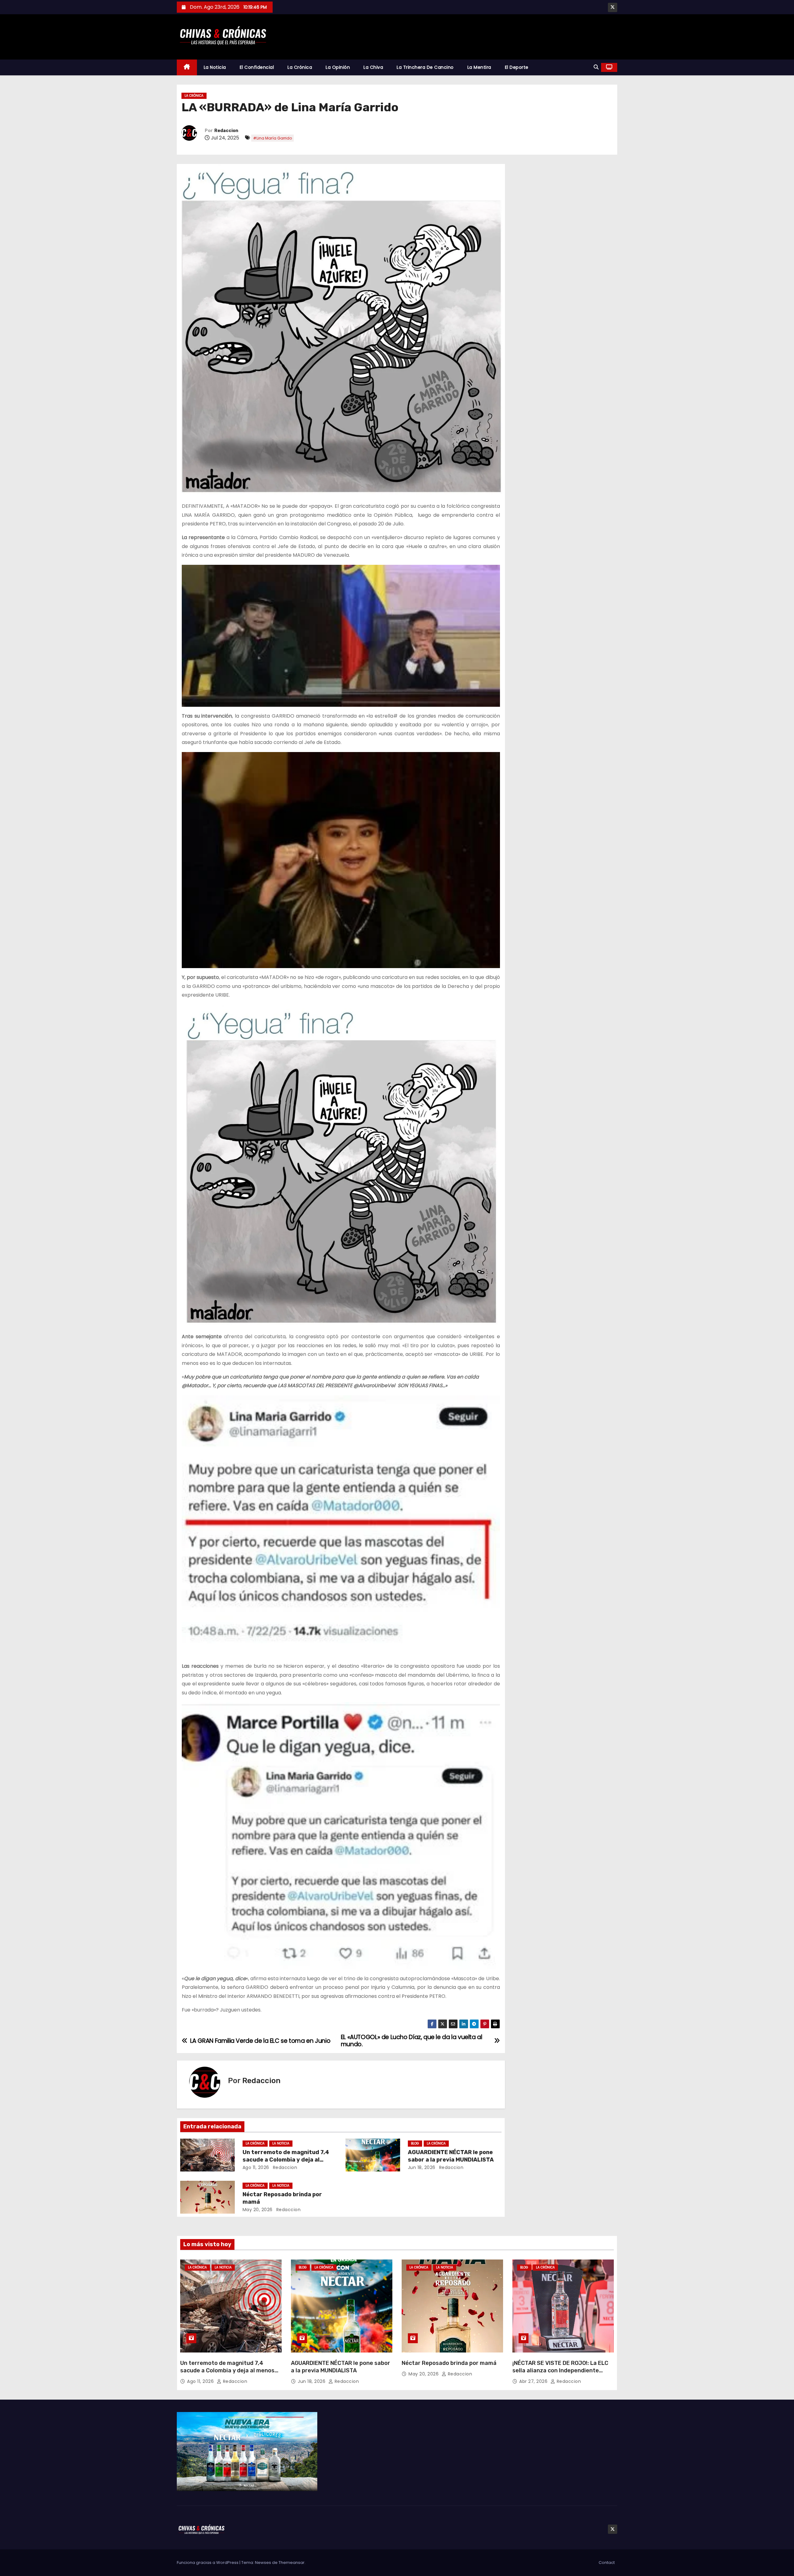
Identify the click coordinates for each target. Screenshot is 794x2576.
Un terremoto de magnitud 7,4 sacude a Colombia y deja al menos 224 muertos (286, 2160)
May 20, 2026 (258, 2210)
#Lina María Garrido (272, 138)
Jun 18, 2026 (422, 2167)
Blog (415, 2143)
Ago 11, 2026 (256, 2167)
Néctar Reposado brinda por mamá (449, 2363)
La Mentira (479, 67)
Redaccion (226, 131)
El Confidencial (257, 67)
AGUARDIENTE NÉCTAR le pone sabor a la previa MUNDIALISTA (451, 2156)
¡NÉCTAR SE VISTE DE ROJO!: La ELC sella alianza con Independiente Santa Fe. (560, 2370)
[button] (596, 67)
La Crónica (300, 67)
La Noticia (215, 67)
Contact (607, 2563)
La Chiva (373, 67)
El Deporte (517, 67)
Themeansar (292, 2563)
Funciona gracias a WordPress (208, 2563)
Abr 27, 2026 (534, 2381)
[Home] (187, 67)
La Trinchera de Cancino (425, 67)
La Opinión (338, 67)
